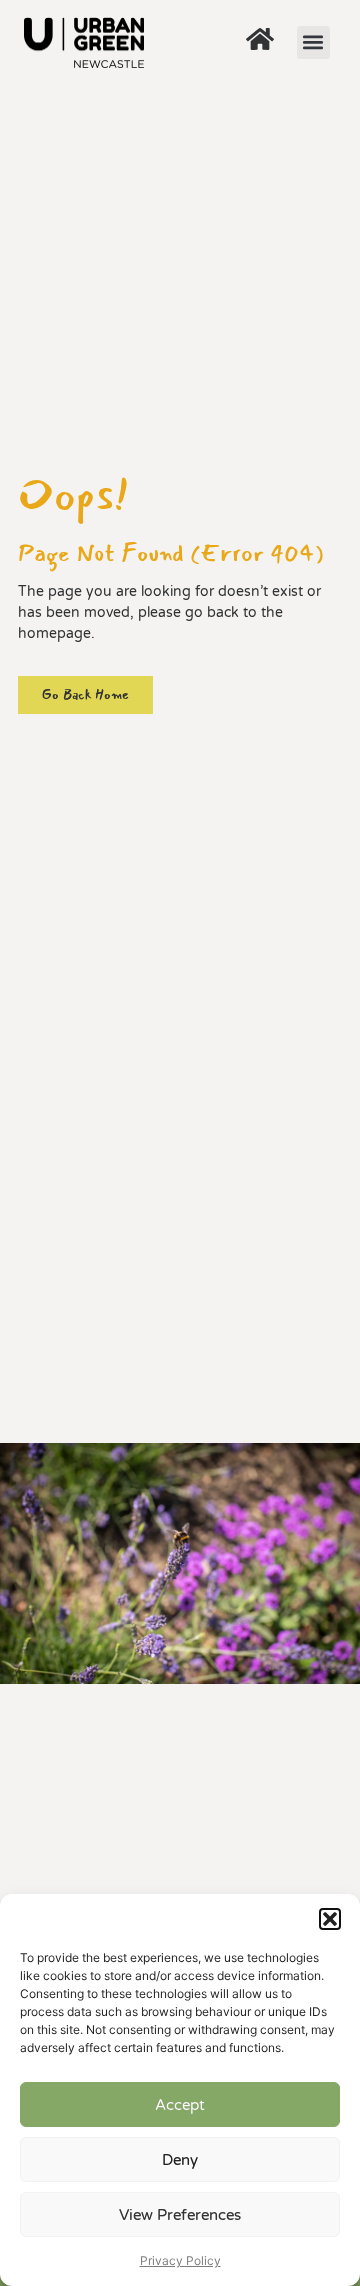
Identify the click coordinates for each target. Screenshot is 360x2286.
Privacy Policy (180, 2260)
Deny (180, 2160)
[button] (330, 1919)
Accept (180, 2105)
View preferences (180, 2215)
